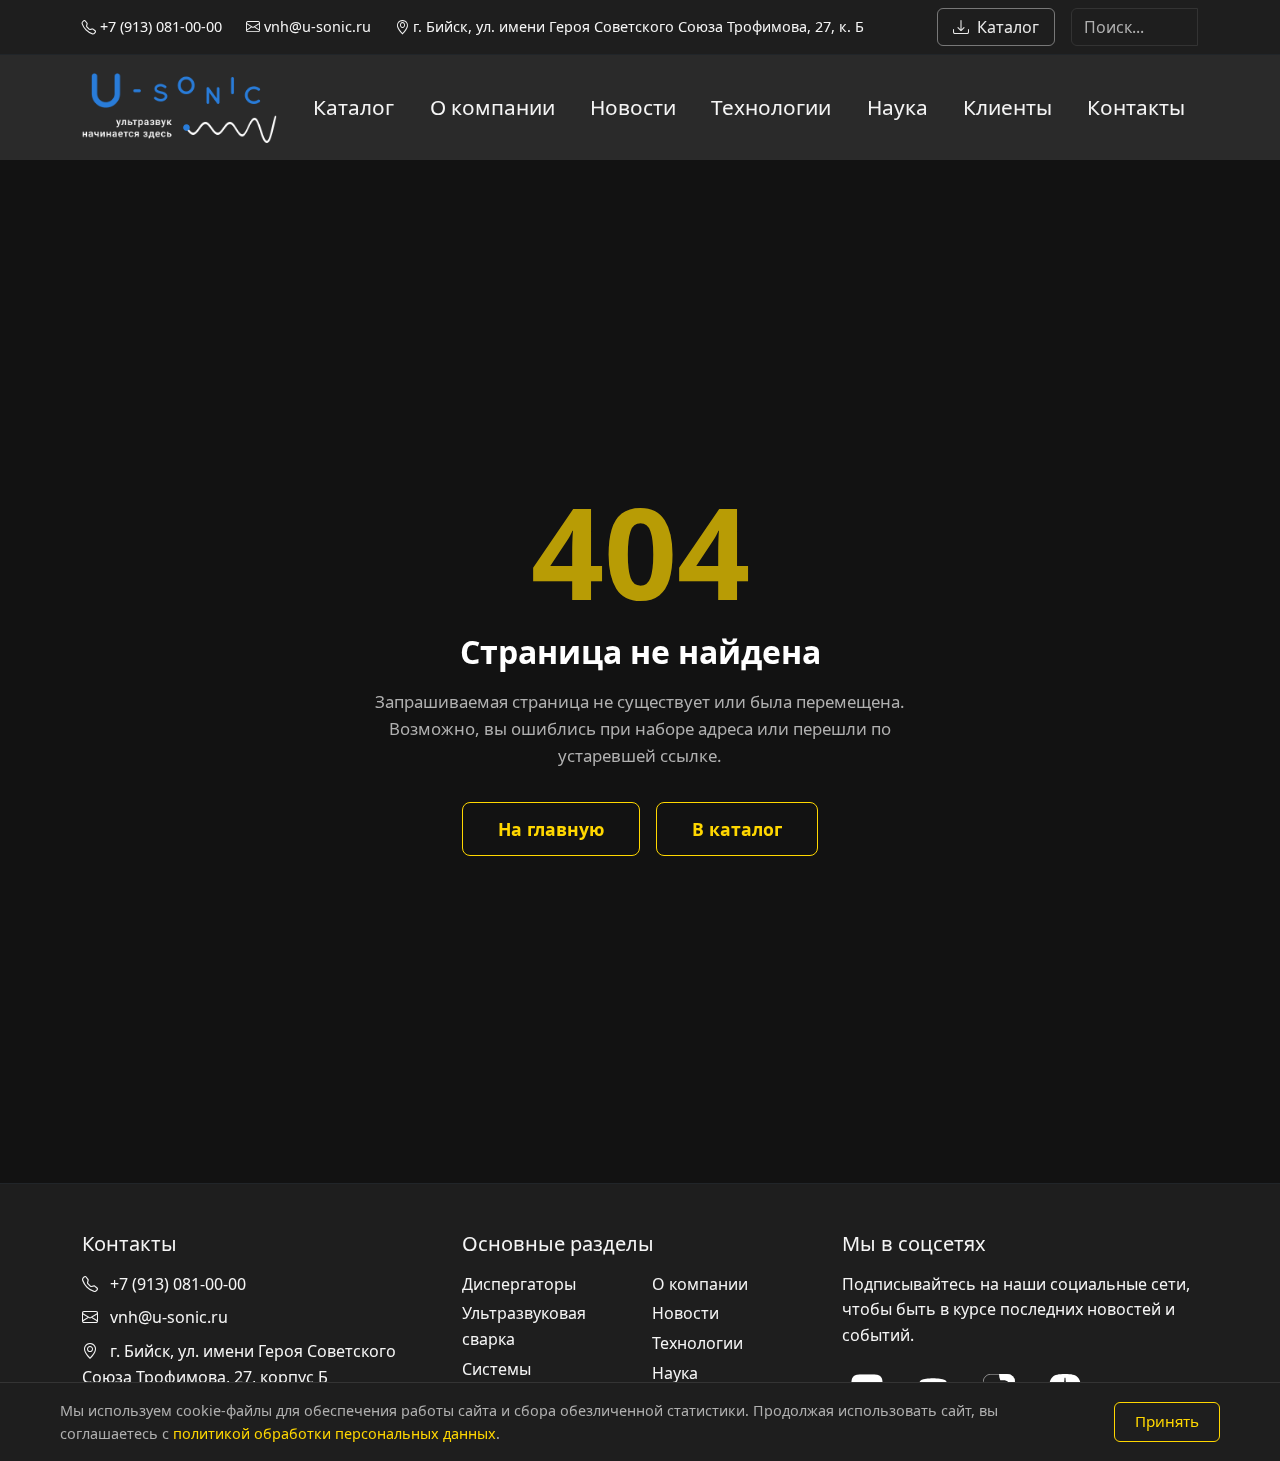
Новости (633, 107)
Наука (897, 107)
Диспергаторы (519, 1284)
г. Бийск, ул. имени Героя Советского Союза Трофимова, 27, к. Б (636, 26)
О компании (492, 107)
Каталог (1008, 27)
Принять (1167, 1421)
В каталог (737, 829)
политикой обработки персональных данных (334, 1433)
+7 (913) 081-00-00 (159, 26)
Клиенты (1007, 107)
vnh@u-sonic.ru (315, 26)
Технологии (771, 107)
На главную (551, 829)
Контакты (1136, 107)
